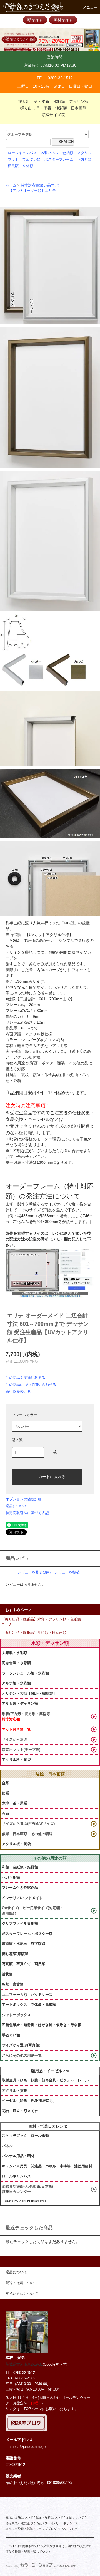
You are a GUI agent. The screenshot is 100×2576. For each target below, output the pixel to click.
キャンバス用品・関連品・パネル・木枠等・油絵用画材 (47, 2166)
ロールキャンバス (22, 153)
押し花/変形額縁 (15, 1954)
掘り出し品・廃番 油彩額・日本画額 (53, 108)
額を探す (35, 20)
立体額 (28, 166)
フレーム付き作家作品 (20, 1888)
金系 (6, 1783)
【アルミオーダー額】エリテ (32, 191)
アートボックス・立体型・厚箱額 (29, 2005)
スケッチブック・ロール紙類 (25, 2136)
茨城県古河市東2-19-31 (24, 2364)
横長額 (13, 166)
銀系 (6, 1793)
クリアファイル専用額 (20, 1923)
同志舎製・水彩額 (16, 1663)
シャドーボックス (16, 2015)
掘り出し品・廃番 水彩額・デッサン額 (53, 101)
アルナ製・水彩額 (16, 1683)
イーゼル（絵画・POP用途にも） (29, 2100)
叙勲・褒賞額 (13, 1984)
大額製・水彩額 (15, 1653)
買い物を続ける (18, 1392)
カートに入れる (52, 1476)
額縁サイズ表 (53, 115)
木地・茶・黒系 (15, 1803)
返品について (16, 1506)
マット (13, 160)
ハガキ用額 (11, 1878)
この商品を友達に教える (25, 1378)
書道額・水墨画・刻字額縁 (24, 1944)
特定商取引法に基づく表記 (27, 1513)
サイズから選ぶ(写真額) (21, 2045)
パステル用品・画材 (18, 2156)
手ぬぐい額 (11, 2035)
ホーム (11, 185)
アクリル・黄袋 (15, 2090)
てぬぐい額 (32, 160)
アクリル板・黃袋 (16, 1760)
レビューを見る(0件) (34, 1572)
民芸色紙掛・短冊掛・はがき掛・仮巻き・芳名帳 (42, 2025)
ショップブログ (46, 2529)
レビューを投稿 (67, 1572)
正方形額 (84, 160)
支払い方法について (19, 2517)
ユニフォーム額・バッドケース (27, 1995)
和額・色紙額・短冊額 (20, 1867)
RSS (62, 2529)
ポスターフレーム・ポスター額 (27, 1934)
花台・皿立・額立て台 (20, 2111)
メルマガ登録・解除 (19, 2529)
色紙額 (68, 153)
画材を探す (63, 20)
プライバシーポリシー (60, 2523)
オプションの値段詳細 (24, 1499)
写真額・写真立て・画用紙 (24, 1964)
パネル (7, 2146)
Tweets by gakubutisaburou (24, 2201)
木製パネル (50, 153)
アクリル (84, 153)
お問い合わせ (72, 1151)
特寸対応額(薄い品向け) (40, 185)
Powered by (12, 2567)
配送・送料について (49, 2517)
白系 (6, 1814)
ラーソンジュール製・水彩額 (25, 1673)
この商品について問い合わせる (31, 1385)
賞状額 (7, 1974)
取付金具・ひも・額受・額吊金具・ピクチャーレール (45, 2080)
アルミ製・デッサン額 (20, 1703)
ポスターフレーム (59, 160)
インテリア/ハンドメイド (22, 1898)
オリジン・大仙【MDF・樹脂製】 (29, 1693)
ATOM (73, 2529)
